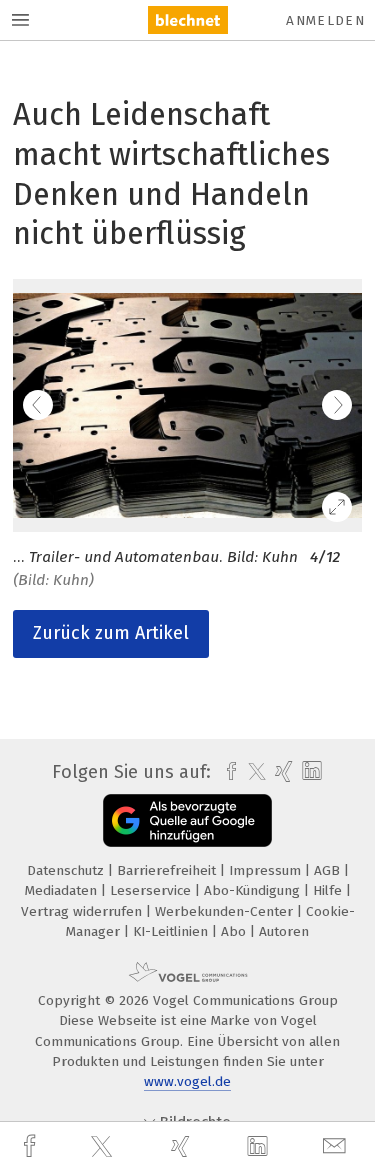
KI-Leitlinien (172, 931)
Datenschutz (67, 870)
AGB (329, 870)
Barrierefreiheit (168, 870)
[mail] (337, 1146)
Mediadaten (63, 890)
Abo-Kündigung (254, 890)
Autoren (284, 931)
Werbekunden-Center (226, 911)
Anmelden (325, 20)
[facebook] (32, 1146)
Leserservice (152, 890)
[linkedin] (260, 1147)
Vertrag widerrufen (83, 911)
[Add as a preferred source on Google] (187, 820)
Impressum (267, 870)
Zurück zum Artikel (111, 633)
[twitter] (104, 1147)
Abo (235, 931)
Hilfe (329, 890)
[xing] (183, 1146)
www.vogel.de (187, 1081)
